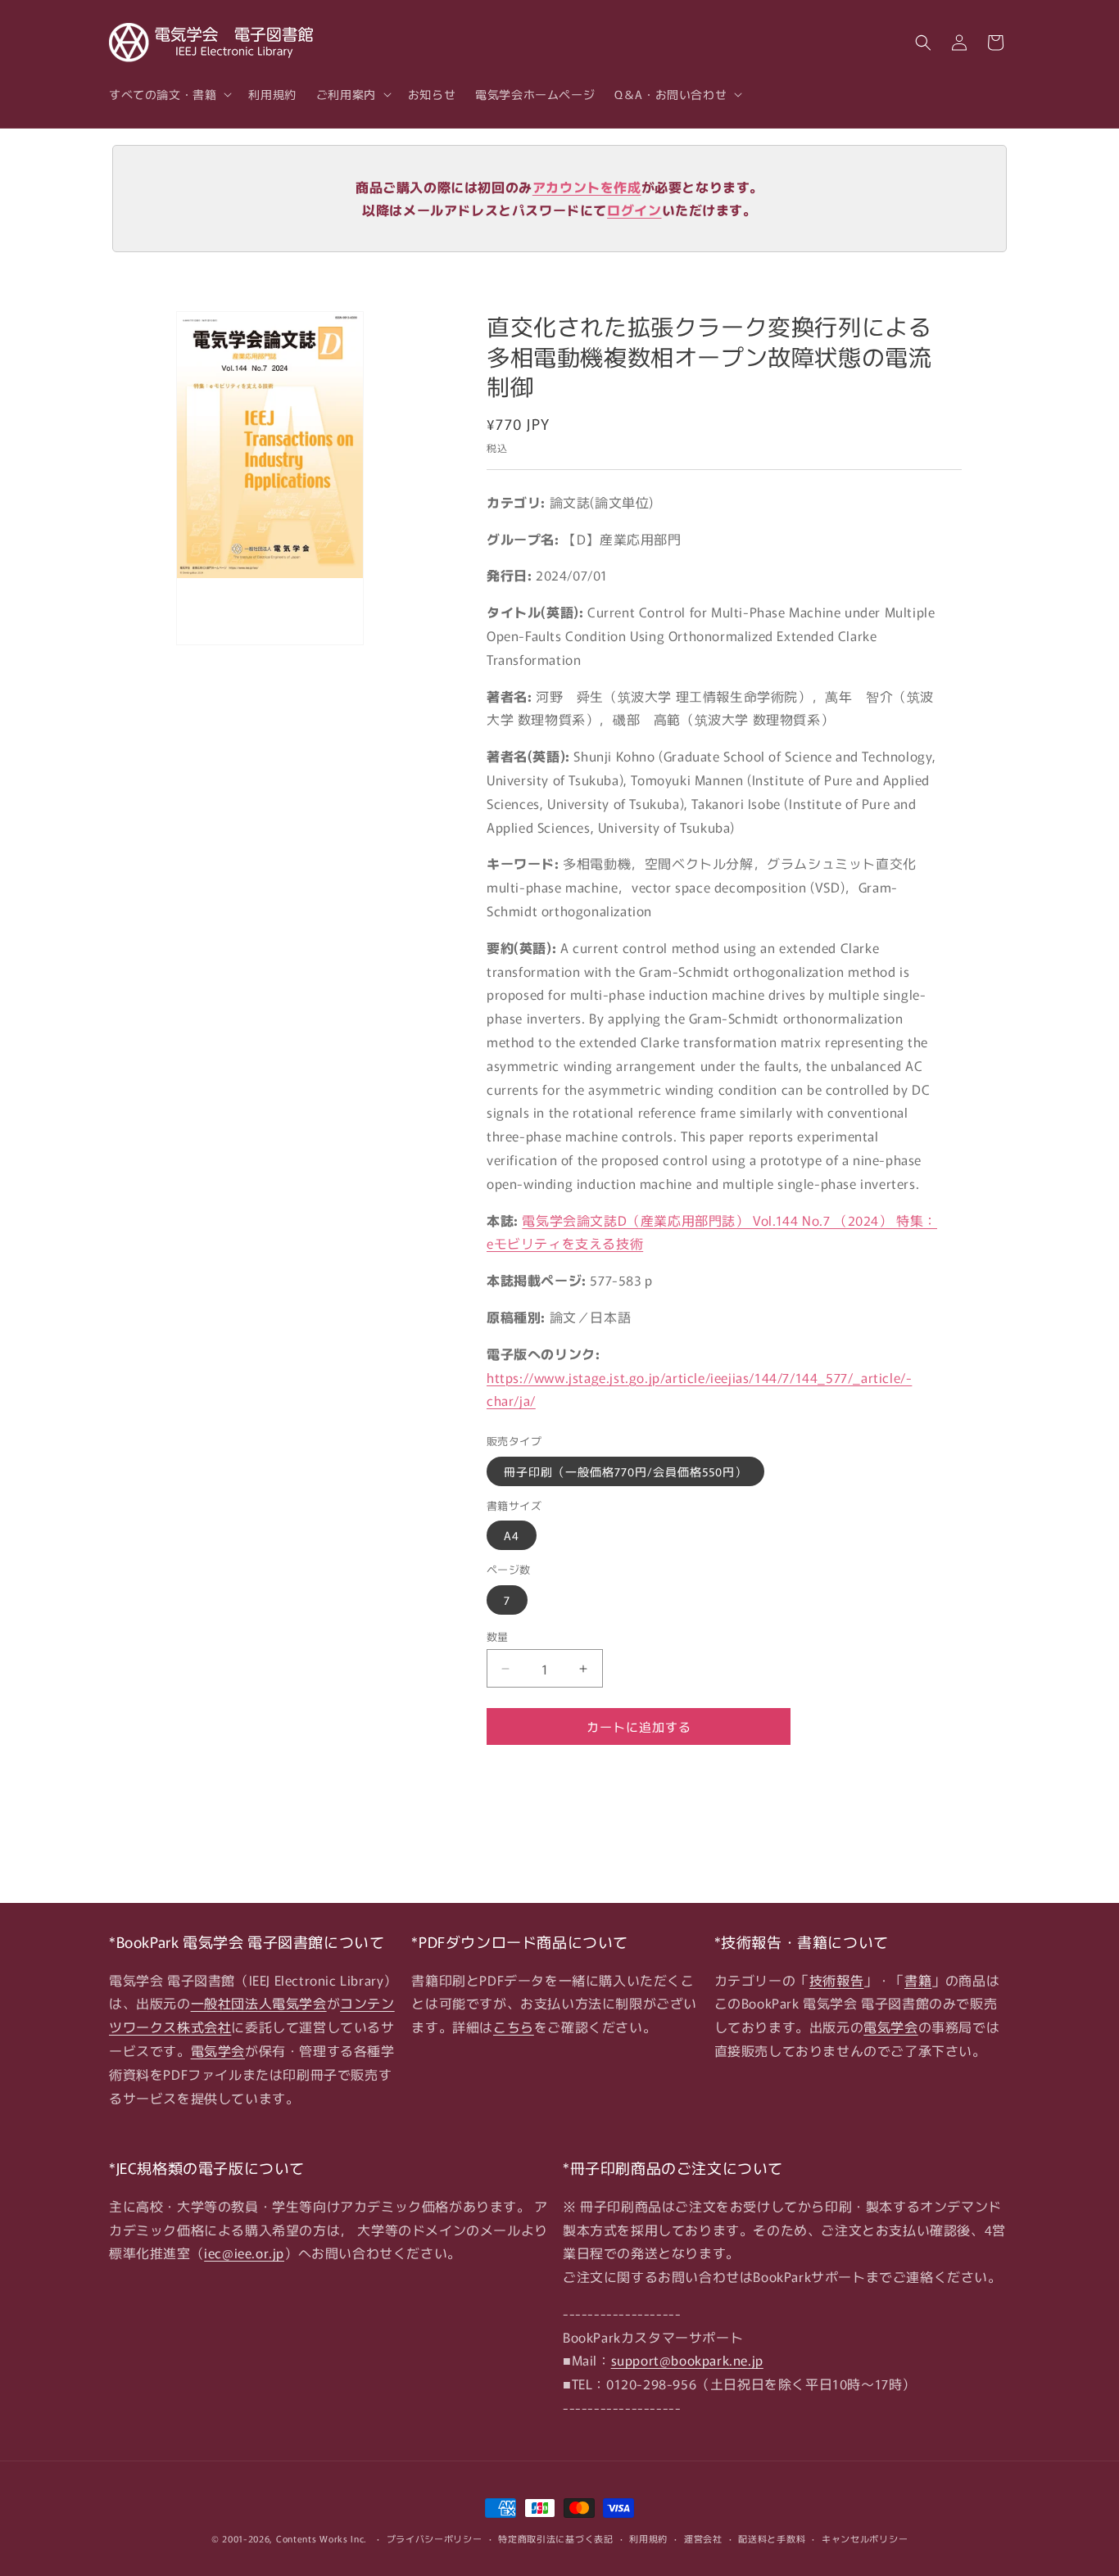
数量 (498, 1636)
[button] (169, 94)
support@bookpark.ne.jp (687, 2360)
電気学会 (218, 2050)
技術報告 (836, 1980)
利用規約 (648, 2538)
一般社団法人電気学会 (259, 2003)
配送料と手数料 (772, 2538)
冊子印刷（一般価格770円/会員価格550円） (625, 1471)
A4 (512, 1535)
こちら (514, 2027)
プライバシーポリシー (435, 2538)
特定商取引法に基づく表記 (555, 2538)
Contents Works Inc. (322, 2538)
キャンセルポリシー (865, 2538)
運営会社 (703, 2538)
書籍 (918, 1980)
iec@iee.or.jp (244, 2253)
